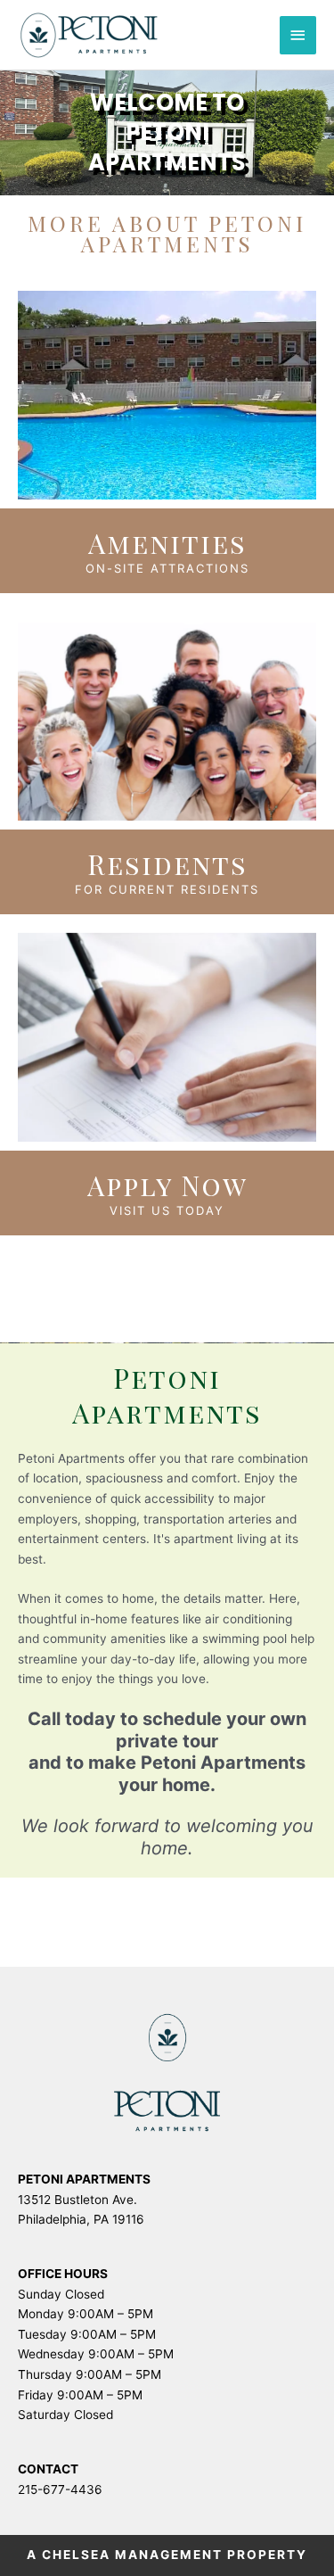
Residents (167, 864)
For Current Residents (167, 889)
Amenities (167, 543)
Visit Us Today (167, 1210)
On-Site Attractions (167, 568)
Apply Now (167, 1185)
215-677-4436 (60, 2489)
